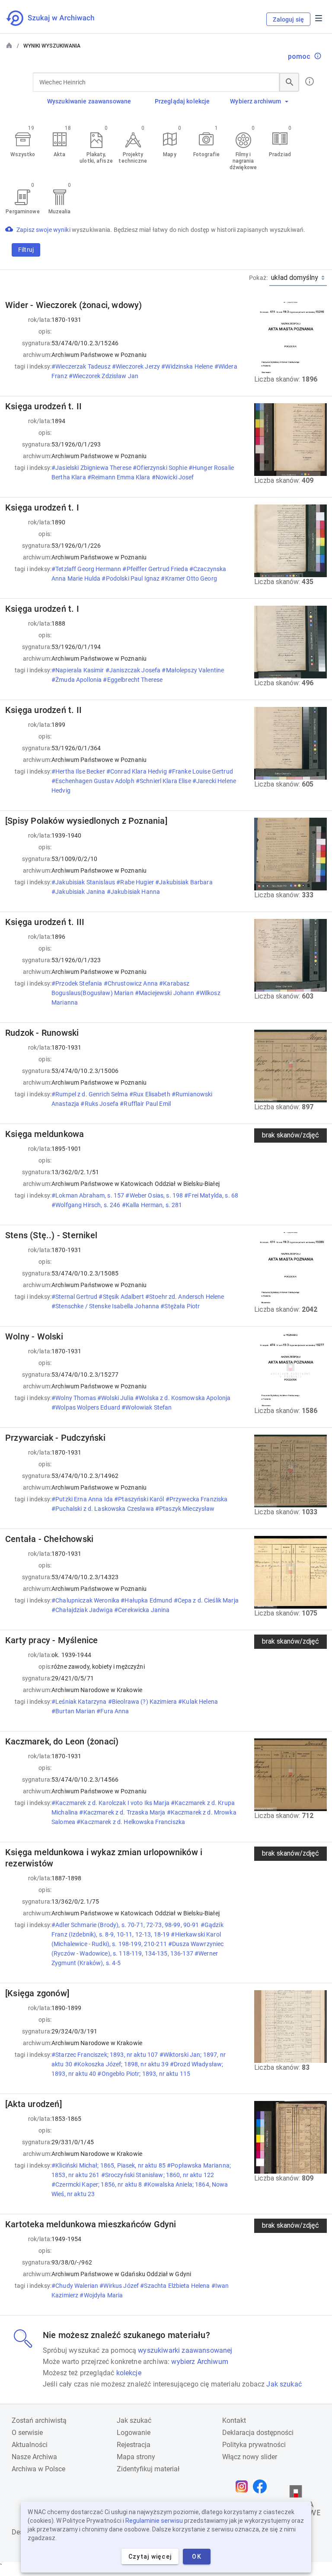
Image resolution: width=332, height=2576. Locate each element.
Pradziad (280, 154)
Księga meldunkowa (45, 1134)
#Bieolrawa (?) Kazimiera (143, 1702)
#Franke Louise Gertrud (201, 771)
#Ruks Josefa (100, 1104)
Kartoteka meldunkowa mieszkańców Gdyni (91, 2224)
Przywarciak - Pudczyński (55, 1438)
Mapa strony (136, 2457)
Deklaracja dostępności (258, 2433)
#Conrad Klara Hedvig (137, 771)
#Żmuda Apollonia (77, 680)
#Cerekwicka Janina (143, 1610)
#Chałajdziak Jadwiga (83, 1610)
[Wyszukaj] (289, 82)
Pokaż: (258, 278)
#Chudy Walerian (75, 2286)
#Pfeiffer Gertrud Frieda (156, 569)
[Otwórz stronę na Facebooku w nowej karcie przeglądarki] (262, 2486)
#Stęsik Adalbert (122, 1297)
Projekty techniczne (133, 158)
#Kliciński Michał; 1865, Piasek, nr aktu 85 (109, 2165)
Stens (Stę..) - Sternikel (51, 1235)
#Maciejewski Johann (165, 993)
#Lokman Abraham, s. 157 (88, 1195)
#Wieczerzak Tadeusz (82, 366)
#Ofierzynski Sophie (161, 468)
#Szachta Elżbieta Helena (176, 2286)
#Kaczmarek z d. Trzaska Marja (123, 1812)
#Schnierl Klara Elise (164, 781)
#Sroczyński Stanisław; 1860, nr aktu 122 (158, 2175)
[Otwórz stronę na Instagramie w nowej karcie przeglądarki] (244, 2486)
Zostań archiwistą (39, 2420)
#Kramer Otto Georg (190, 578)
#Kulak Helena (198, 1702)
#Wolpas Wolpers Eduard (86, 1407)
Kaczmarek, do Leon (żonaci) (62, 1741)
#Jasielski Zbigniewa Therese (92, 468)
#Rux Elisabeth (150, 1094)
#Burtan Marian (74, 1711)
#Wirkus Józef (120, 2286)
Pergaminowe (22, 212)
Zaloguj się (288, 19)
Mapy (169, 154)
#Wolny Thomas (74, 1398)
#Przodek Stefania (78, 983)
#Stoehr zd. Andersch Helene (185, 1297)
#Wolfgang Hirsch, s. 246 (87, 1205)
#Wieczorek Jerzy (137, 366)
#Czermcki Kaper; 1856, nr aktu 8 (97, 2184)
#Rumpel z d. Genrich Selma (90, 1094)
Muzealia (60, 212)
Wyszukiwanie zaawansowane (89, 101)
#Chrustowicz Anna (132, 983)
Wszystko (23, 154)
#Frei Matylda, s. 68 (211, 1195)
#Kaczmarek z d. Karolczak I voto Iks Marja (111, 1803)
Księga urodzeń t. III (45, 922)
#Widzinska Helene (188, 366)
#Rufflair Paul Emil (146, 1104)
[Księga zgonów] (37, 1993)
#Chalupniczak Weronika (86, 1600)
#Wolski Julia (116, 1398)
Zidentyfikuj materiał (148, 2469)
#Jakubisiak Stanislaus (84, 882)
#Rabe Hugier (136, 882)
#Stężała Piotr (181, 1306)
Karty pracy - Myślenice (52, 1640)
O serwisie (27, 2433)
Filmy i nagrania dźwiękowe (243, 161)
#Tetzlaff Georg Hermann (87, 569)
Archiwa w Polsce (38, 2469)
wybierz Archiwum (200, 2362)
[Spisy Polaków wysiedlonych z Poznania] (86, 821)
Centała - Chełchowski (49, 1539)
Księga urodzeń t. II (43, 406)
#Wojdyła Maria (102, 2295)
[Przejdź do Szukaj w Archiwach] (58, 18)
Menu (319, 18)
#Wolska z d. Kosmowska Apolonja (183, 1398)
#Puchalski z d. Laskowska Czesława (103, 1509)
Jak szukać (284, 2384)
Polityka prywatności (254, 2445)
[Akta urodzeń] (34, 2104)
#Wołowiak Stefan (147, 1407)
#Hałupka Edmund (147, 1600)
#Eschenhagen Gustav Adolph (94, 781)
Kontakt (234, 2420)
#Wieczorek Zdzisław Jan (104, 376)
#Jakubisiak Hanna (134, 892)
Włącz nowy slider (250, 2457)
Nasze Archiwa (34, 2457)
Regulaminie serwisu (154, 2521)
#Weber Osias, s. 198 (155, 1195)
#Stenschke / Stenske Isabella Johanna (106, 1306)
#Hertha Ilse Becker (79, 771)
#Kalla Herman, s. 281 (153, 1205)
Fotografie (206, 154)
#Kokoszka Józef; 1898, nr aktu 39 (122, 2064)
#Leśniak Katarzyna (80, 1702)
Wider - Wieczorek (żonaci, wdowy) (74, 305)
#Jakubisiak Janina (79, 892)
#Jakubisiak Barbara (184, 882)
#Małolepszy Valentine (193, 670)
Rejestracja (134, 2445)
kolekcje (129, 2373)
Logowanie (134, 2433)
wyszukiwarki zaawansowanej (185, 2350)
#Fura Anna (113, 1711)
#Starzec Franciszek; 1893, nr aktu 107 (105, 2055)
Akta (59, 154)
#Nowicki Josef (174, 477)
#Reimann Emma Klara (120, 477)
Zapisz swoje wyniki (44, 230)
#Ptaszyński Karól (140, 1499)
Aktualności (30, 2445)
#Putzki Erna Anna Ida (83, 1499)
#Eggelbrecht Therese (133, 680)
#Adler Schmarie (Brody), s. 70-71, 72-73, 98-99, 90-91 (126, 1925)
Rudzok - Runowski (42, 1033)
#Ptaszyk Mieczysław (186, 1509)
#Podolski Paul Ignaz (131, 578)
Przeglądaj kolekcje (182, 101)
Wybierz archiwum (255, 101)
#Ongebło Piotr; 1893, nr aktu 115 (144, 2074)
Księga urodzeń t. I (42, 507)
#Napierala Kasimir (78, 670)
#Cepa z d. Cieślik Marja (206, 1600)
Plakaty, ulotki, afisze (96, 158)
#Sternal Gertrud (75, 1297)
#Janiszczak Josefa (134, 670)
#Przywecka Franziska (197, 1499)
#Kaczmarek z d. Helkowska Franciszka (131, 1822)
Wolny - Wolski (34, 1336)
